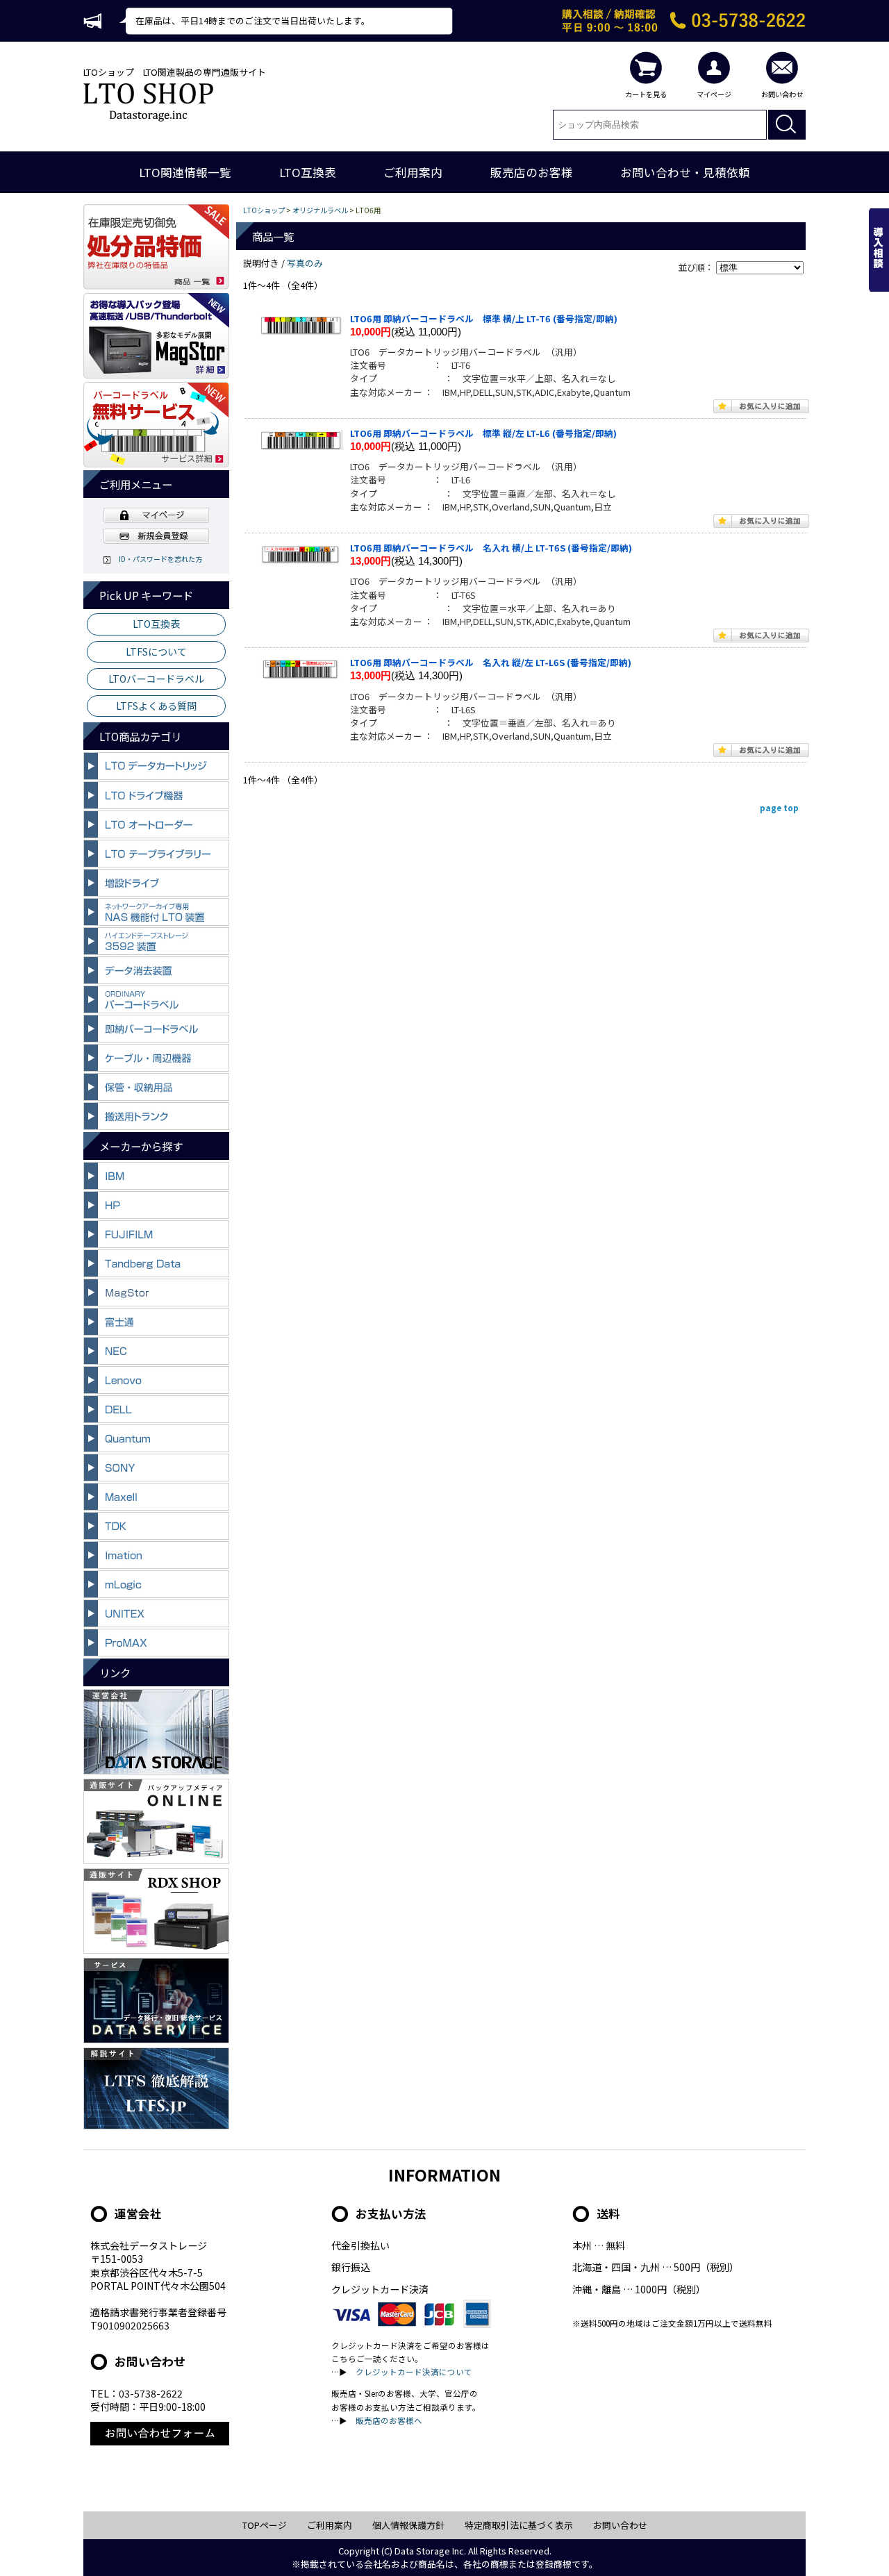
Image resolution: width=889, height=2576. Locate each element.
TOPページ (265, 2525)
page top (779, 808)
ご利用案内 (413, 172)
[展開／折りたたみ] (156, 778)
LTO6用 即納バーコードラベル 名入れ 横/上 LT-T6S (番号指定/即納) (491, 548)
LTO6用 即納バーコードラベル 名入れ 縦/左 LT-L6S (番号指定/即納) (491, 662)
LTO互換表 (308, 172)
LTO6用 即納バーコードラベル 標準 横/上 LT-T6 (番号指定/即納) (484, 318)
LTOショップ (109, 72)
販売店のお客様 (532, 172)
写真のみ (305, 263)
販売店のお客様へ (389, 2420)
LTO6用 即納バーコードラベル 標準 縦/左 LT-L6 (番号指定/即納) (483, 433)
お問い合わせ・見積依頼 (685, 172)
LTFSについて (156, 651)
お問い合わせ (620, 2525)
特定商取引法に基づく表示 (519, 2525)
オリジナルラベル (320, 210)
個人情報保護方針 (408, 2525)
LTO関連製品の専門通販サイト (205, 72)
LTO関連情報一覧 (185, 172)
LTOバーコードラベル (156, 679)
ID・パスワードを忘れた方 (157, 559)
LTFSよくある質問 (156, 706)
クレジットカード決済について (414, 2372)
